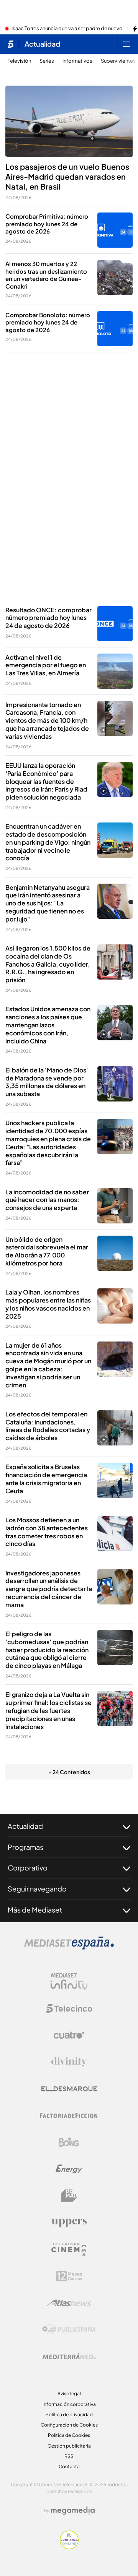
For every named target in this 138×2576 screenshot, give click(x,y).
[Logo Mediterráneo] (69, 2356)
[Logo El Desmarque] (69, 2089)
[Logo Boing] (69, 2142)
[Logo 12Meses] (69, 2276)
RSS (69, 2456)
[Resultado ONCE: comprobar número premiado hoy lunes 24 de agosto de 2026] (115, 624)
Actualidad (42, 44)
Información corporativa (69, 2404)
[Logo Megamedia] (73, 2511)
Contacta (69, 2467)
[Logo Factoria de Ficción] (69, 2115)
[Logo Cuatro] (69, 2035)
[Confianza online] (69, 2547)
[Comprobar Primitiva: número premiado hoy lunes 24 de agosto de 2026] (115, 230)
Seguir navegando (37, 1889)
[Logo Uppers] (69, 2222)
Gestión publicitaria (69, 2446)
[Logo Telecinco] (69, 2008)
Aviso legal (69, 2394)
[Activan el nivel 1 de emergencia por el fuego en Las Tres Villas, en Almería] (115, 671)
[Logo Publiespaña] (69, 2329)
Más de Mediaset (35, 1910)
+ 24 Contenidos (69, 1772)
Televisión (19, 61)
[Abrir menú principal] (127, 44)
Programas (25, 1847)
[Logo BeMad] (69, 2196)
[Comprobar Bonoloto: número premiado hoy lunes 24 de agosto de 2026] (115, 329)
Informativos (77, 61)
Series (47, 61)
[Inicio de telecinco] (11, 44)
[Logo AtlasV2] (69, 2303)
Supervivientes (118, 61)
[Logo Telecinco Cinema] (69, 2249)
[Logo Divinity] (69, 2062)
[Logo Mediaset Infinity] (69, 1982)
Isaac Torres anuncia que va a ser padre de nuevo (67, 29)
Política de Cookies (69, 2435)
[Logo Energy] (69, 2169)
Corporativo (28, 1868)
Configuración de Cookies (69, 2425)
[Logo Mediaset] (69, 1947)
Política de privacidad (69, 2415)
